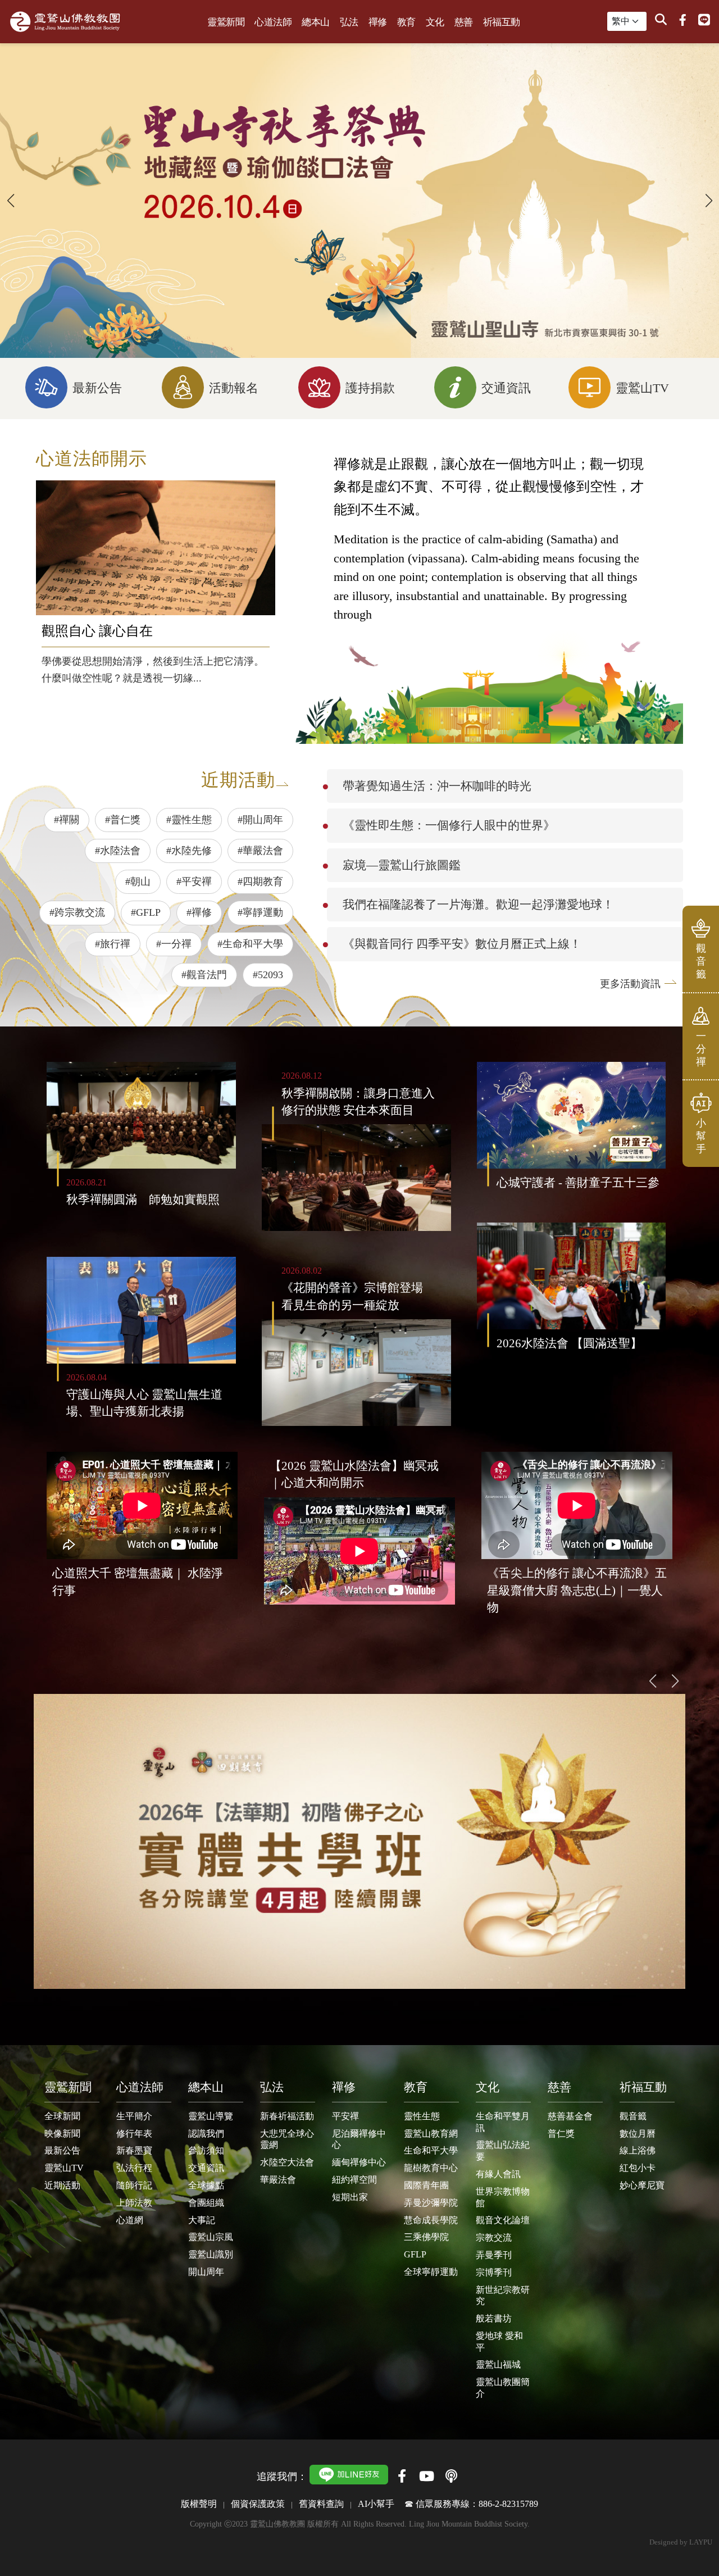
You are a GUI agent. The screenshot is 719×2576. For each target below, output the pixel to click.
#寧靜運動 (260, 912)
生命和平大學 (431, 2150)
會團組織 (206, 2203)
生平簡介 (134, 2116)
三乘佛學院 (426, 2237)
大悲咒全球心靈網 (287, 2139)
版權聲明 (199, 2504)
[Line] (704, 20)
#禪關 (67, 820)
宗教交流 (494, 2237)
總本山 (316, 22)
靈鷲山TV (64, 2168)
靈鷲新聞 (226, 22)
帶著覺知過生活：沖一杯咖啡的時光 (437, 786)
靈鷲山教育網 (431, 2134)
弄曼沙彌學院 (431, 2203)
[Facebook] (682, 20)
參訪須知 (206, 2150)
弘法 (349, 22)
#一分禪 (174, 944)
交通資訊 (206, 2168)
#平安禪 (194, 882)
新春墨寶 (134, 2150)
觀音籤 (633, 2116)
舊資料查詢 (321, 2504)
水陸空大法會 (287, 2162)
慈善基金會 (570, 2116)
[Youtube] (426, 2476)
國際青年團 (426, 2185)
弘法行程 (134, 2168)
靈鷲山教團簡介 (503, 2388)
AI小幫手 (376, 2504)
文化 (435, 22)
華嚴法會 (278, 2180)
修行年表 (134, 2134)
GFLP (415, 2254)
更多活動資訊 (630, 984)
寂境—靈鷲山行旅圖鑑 (402, 865)
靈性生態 (422, 2116)
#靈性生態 (189, 820)
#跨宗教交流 (77, 912)
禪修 (378, 22)
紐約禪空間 (354, 2180)
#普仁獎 (123, 820)
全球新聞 (62, 2116)
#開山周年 (260, 820)
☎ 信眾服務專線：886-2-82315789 (471, 2504)
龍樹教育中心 (431, 2168)
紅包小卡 (638, 2168)
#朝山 (138, 882)
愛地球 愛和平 (499, 2342)
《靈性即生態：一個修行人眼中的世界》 (449, 825)
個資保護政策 (258, 2504)
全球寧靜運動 (431, 2272)
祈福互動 (502, 22)
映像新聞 (62, 2134)
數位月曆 (638, 2134)
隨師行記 (134, 2185)
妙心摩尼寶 (642, 2185)
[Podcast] (451, 2476)
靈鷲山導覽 (211, 2116)
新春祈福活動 (287, 2116)
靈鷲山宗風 (211, 2237)
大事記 (202, 2220)
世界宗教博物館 (503, 2197)
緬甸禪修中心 (359, 2162)
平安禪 (345, 2116)
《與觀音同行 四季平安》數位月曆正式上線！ (462, 944)
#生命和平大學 (250, 944)
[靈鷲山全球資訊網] (65, 22)
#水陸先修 (189, 851)
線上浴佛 (638, 2150)
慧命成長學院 (431, 2220)
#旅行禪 (113, 944)
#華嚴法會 (260, 851)
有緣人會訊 (498, 2174)
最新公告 (62, 2150)
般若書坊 (494, 2318)
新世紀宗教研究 (503, 2296)
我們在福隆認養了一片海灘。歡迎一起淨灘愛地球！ (478, 904)
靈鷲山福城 (498, 2364)
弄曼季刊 (494, 2255)
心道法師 (273, 22)
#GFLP (146, 912)
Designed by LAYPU (681, 2542)
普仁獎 (561, 2134)
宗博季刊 (494, 2272)
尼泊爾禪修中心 (359, 2139)
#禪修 (199, 912)
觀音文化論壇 (503, 2220)
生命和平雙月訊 (503, 2122)
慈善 (464, 22)
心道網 (130, 2220)
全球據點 (206, 2185)
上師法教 (134, 2203)
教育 (406, 22)
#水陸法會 (118, 851)
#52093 (268, 975)
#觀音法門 (204, 975)
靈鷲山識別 (211, 2254)
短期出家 (350, 2197)
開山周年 (206, 2272)
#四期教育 (260, 882)
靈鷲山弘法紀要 (503, 2151)
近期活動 (62, 2185)
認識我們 (206, 2134)
